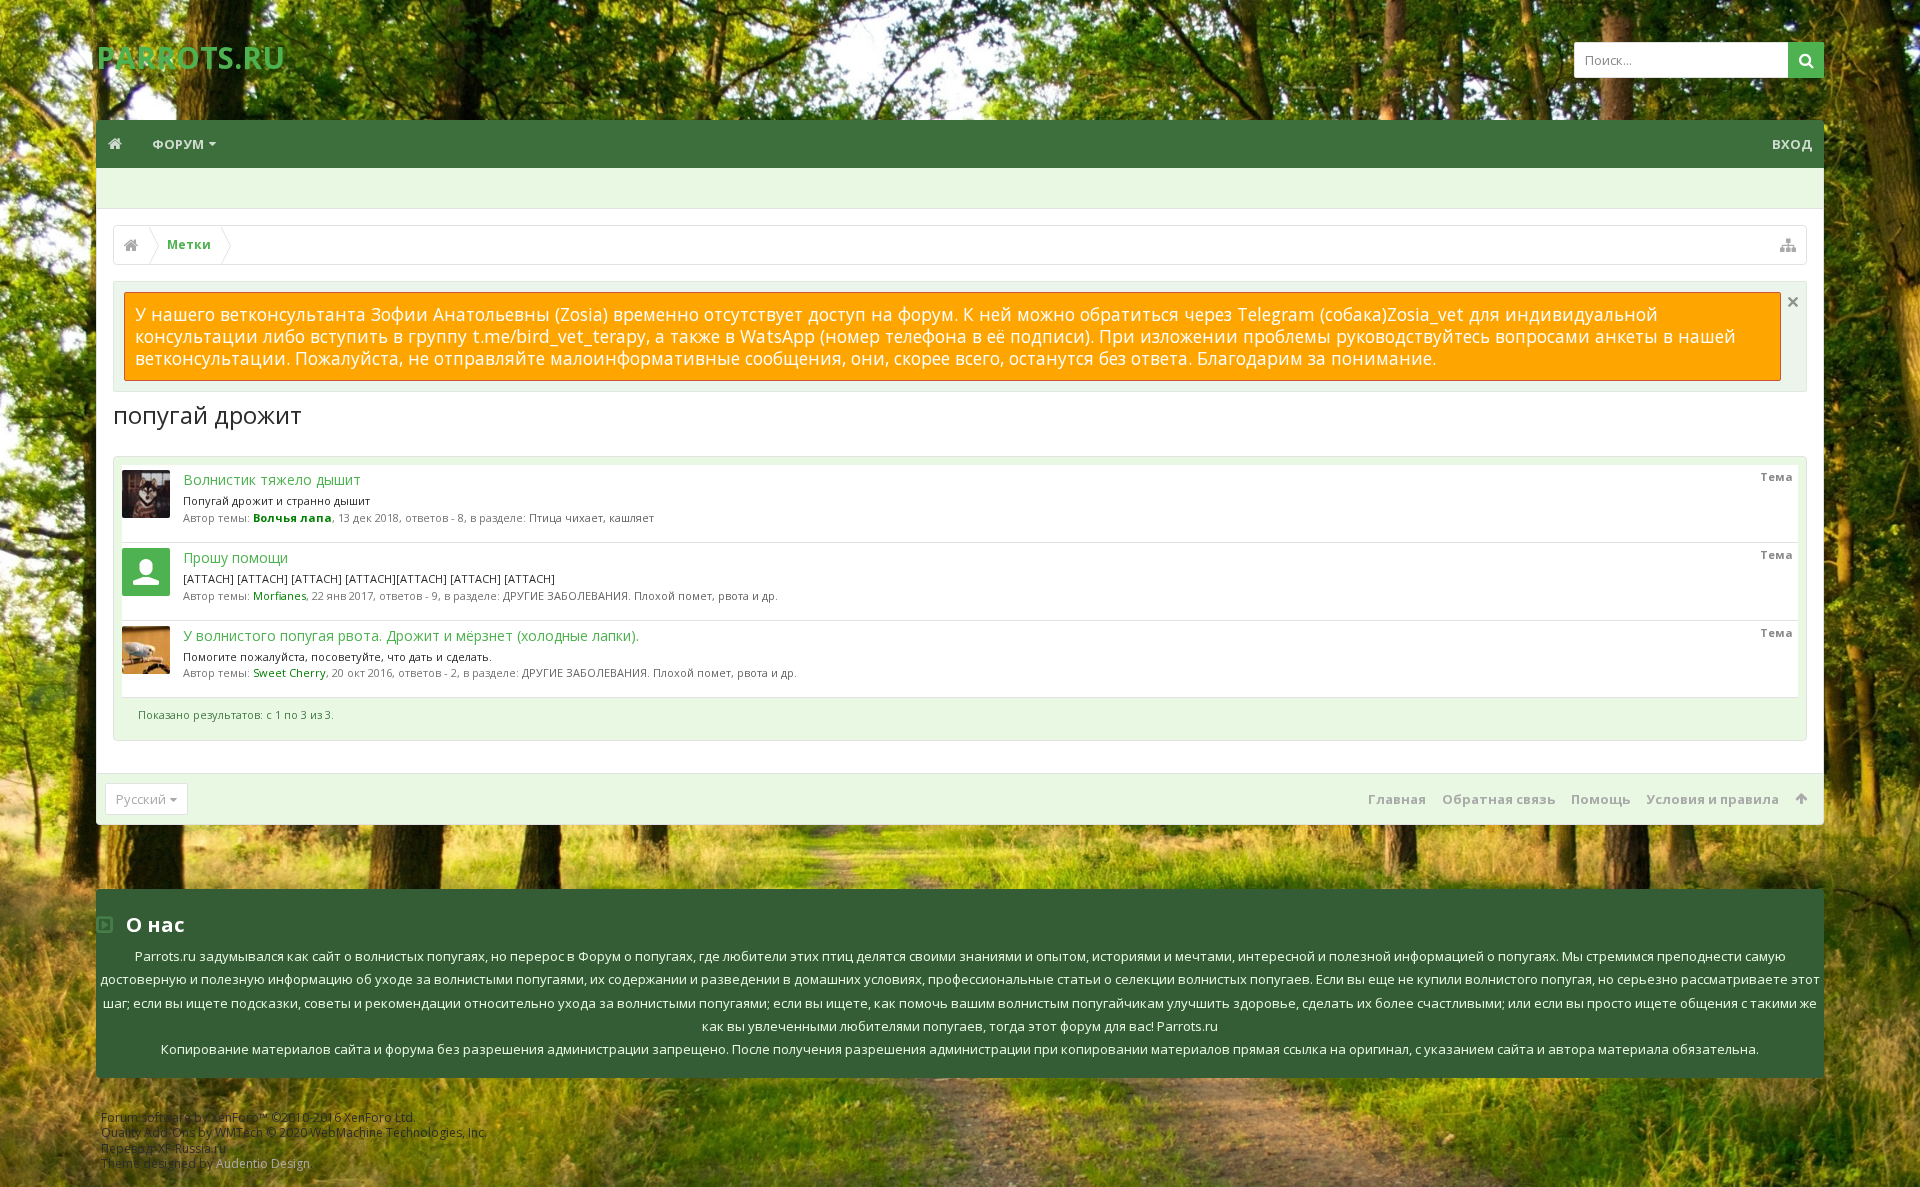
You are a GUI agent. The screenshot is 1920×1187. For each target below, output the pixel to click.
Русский (141, 799)
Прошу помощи (235, 557)
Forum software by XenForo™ (258, 1117)
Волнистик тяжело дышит (272, 479)
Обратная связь (1498, 799)
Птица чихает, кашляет (591, 517)
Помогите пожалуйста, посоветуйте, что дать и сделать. (337, 656)
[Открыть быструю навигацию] (1788, 245)
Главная (1397, 799)
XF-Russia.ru (192, 1148)
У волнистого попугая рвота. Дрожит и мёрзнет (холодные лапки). (411, 635)
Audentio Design (263, 1163)
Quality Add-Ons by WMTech (294, 1132)
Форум (178, 144)
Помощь (1600, 799)
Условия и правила (1712, 799)
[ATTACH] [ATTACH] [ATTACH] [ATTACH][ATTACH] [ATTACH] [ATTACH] (369, 578)
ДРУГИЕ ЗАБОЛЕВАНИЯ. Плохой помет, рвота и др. (640, 595)
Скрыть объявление (1793, 302)
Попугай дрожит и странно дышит (276, 500)
